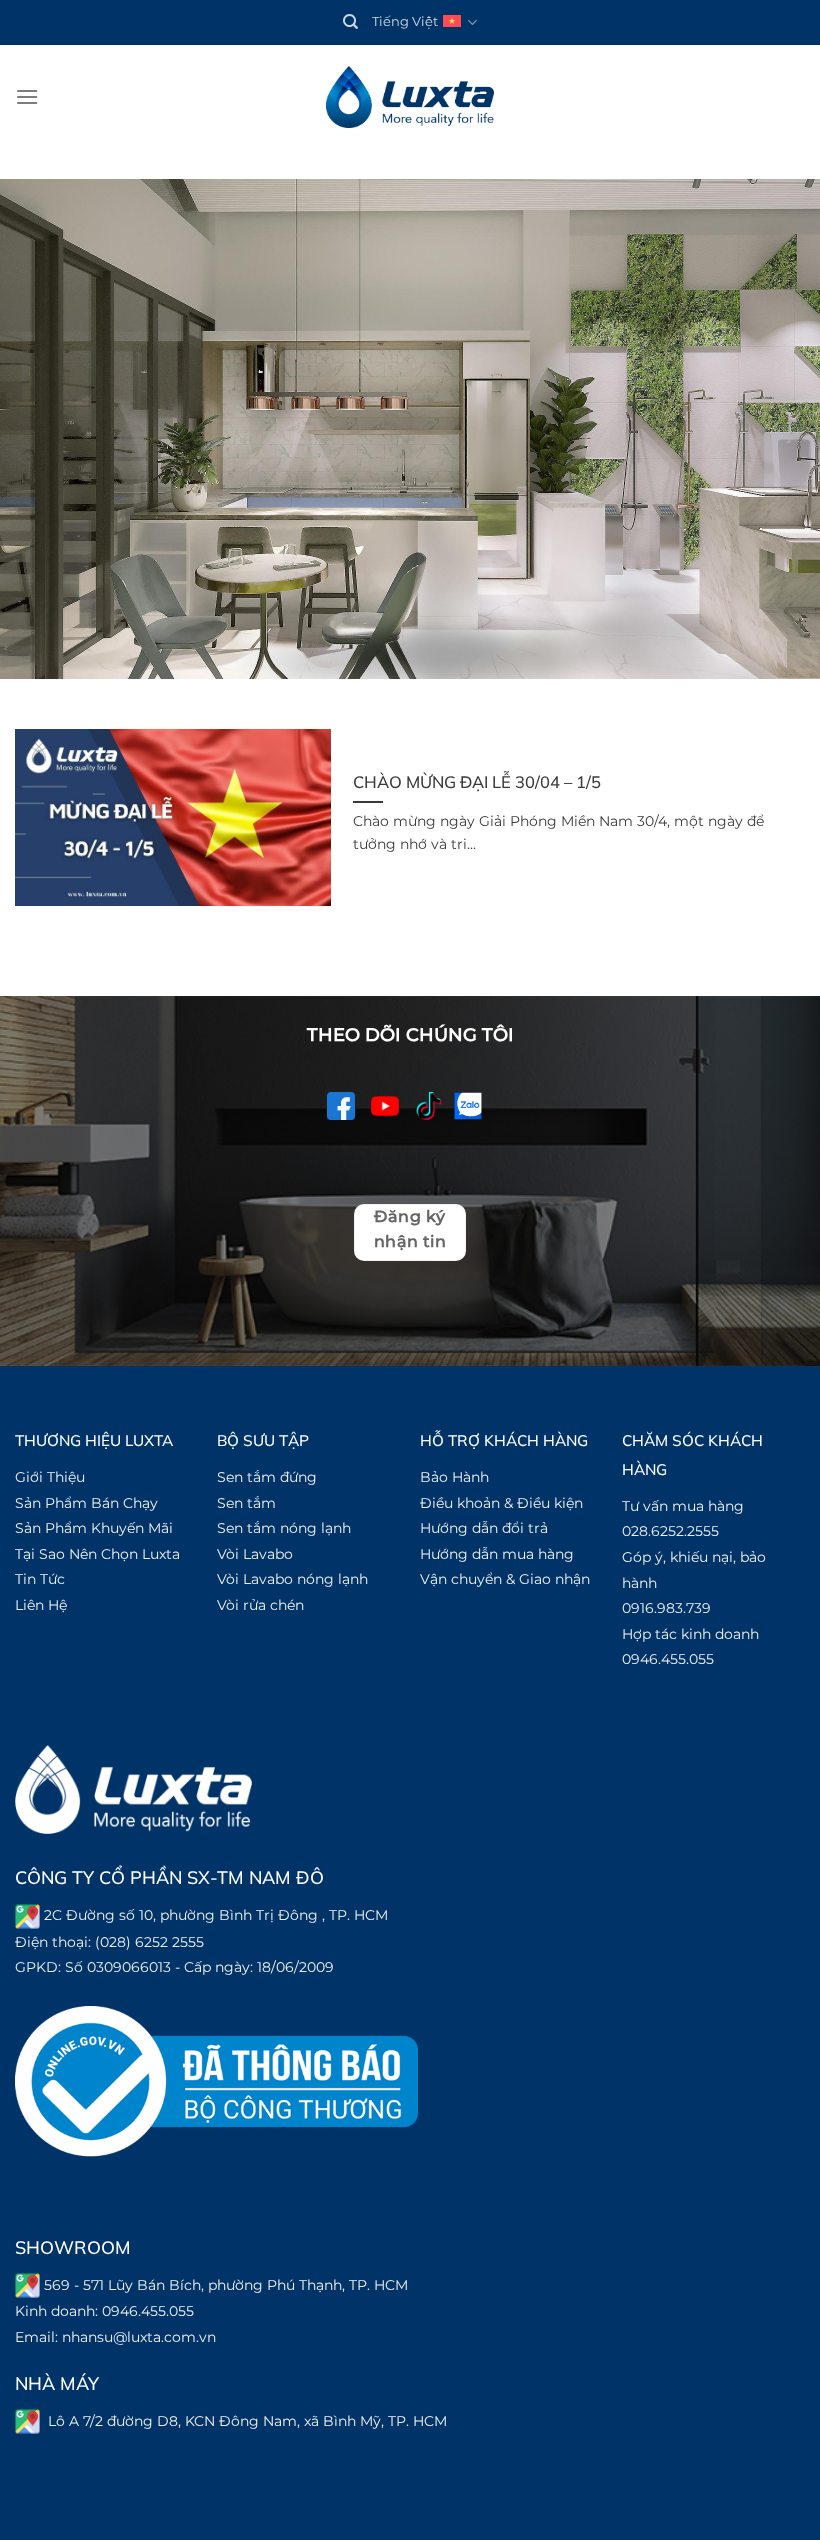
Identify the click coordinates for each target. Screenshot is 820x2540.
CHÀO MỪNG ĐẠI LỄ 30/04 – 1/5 (477, 781)
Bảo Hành (454, 1477)
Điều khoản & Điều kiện (501, 1503)
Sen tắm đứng (267, 1477)
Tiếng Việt (405, 21)
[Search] (350, 22)
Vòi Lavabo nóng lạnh (292, 1579)
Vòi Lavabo (255, 1554)
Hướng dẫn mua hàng (497, 1554)
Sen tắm (246, 1503)
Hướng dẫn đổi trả (484, 1528)
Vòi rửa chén (260, 1605)
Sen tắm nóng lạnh (284, 1528)
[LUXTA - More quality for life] (410, 97)
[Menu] (27, 96)
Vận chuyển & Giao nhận (505, 1579)
